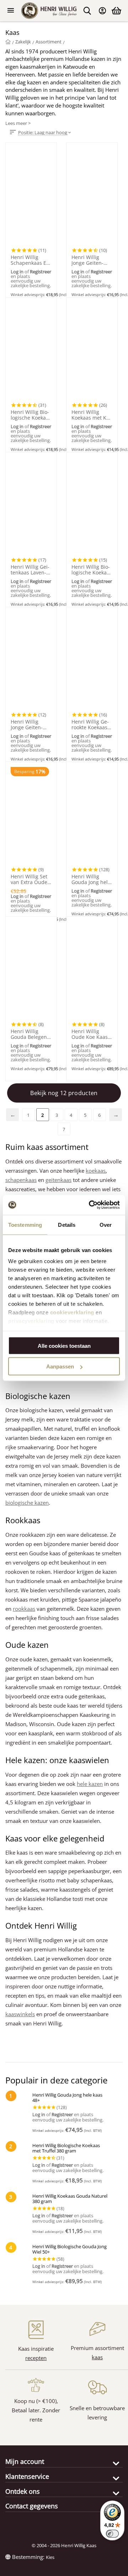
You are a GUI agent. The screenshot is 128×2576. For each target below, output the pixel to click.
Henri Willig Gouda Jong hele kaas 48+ (91, 879)
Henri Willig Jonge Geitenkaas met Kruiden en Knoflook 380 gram (91, 260)
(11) (42, 250)
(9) (41, 869)
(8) (41, 1024)
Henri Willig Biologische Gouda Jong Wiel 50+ (70, 2249)
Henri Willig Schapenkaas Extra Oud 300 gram (31, 260)
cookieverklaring (72, 1312)
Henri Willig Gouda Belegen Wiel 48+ (29, 1034)
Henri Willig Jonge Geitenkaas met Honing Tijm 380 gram (31, 725)
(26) (103, 405)
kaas (97, 2357)
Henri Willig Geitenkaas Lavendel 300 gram (30, 570)
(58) (60, 2259)
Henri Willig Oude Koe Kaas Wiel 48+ (90, 1034)
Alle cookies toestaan (64, 1345)
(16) (103, 715)
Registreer (41, 272)
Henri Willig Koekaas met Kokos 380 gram (91, 415)
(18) (60, 2208)
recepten (36, 2358)
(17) (42, 560)
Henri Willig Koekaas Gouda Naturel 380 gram (70, 2199)
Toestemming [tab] (25, 1224)
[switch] (112, 2534)
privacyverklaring (31, 1321)
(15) (103, 560)
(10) (103, 250)
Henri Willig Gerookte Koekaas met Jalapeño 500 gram (90, 725)
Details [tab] (67, 1224)
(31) (42, 405)
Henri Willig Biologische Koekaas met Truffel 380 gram (31, 415)
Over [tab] (106, 1224)
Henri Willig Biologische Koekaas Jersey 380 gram (92, 570)
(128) (104, 869)
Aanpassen (60, 1366)
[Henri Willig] (8, 42)
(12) (42, 715)
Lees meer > (18, 123)
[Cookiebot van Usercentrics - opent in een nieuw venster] (90, 1205)
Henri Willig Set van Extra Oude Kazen (29, 879)
